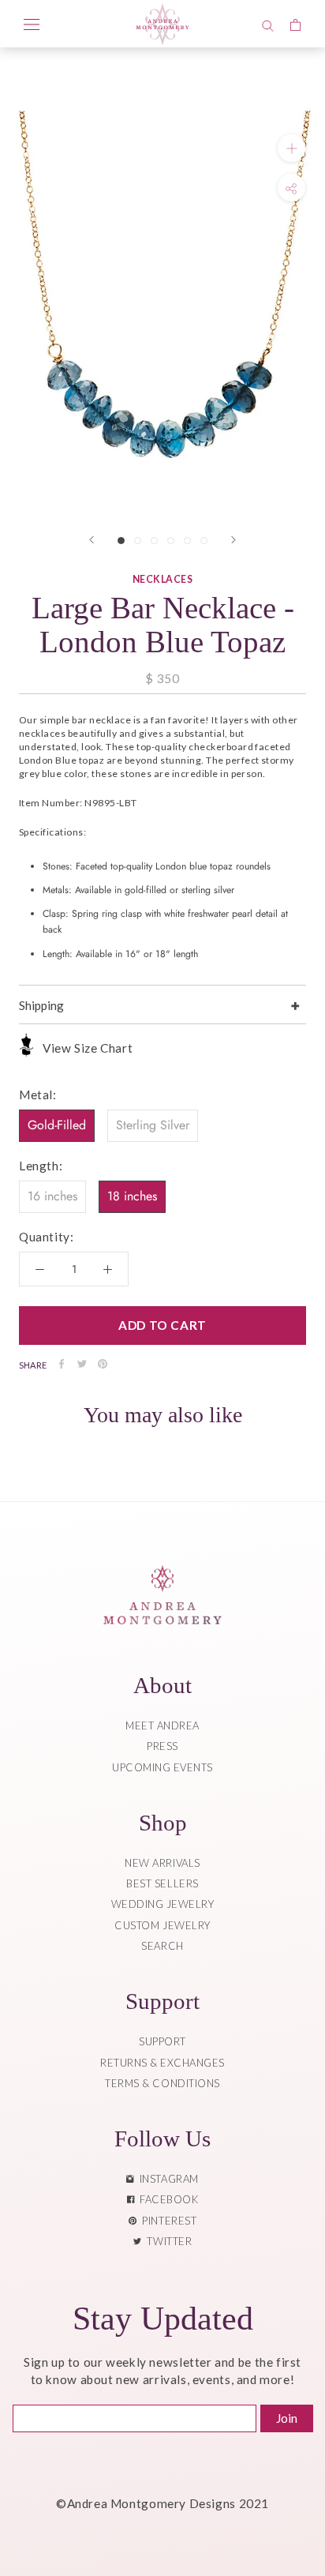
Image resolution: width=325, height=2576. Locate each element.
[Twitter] (82, 1364)
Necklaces (162, 579)
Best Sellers (162, 1883)
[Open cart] (295, 24)
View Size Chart (88, 1048)
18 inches (132, 1196)
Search (162, 1946)
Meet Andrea (162, 1725)
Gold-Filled (57, 1125)
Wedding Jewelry (163, 1904)
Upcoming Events (162, 1767)
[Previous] (92, 540)
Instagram (166, 2179)
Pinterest (166, 2221)
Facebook (166, 2199)
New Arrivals (162, 1863)
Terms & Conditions (162, 2083)
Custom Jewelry (162, 1925)
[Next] (233, 540)
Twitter (166, 2241)
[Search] (268, 24)
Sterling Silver (153, 1125)
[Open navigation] (32, 24)
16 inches (52, 1196)
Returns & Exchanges (162, 2063)
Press (162, 1746)
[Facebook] (62, 1364)
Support (162, 2041)
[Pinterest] (103, 1364)
